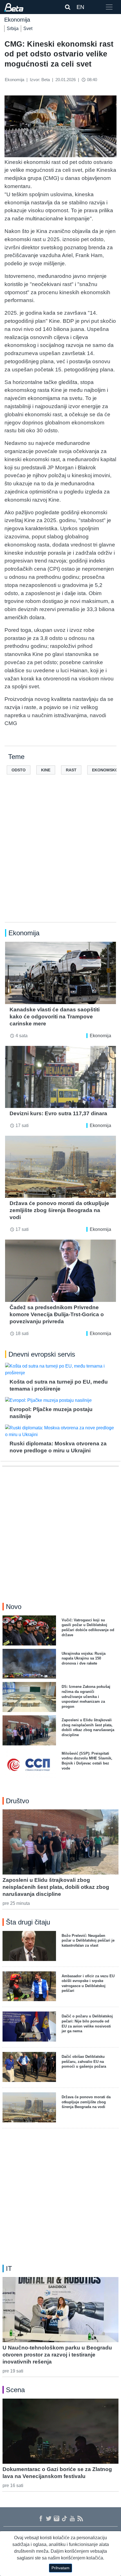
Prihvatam (60, 2568)
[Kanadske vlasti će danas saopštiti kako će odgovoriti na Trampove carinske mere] (60, 973)
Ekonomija (100, 1036)
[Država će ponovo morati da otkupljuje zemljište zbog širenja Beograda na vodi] (60, 1167)
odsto (19, 770)
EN (80, 7)
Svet (28, 28)
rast (71, 770)
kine (46, 770)
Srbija (13, 28)
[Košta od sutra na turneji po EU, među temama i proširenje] (60, 1370)
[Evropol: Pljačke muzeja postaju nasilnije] (60, 1400)
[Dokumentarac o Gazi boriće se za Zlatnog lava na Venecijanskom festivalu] (60, 2431)
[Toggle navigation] (109, 7)
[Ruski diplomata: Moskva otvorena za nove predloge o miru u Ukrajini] (60, 1431)
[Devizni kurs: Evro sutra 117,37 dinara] (60, 1077)
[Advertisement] (60, 857)
